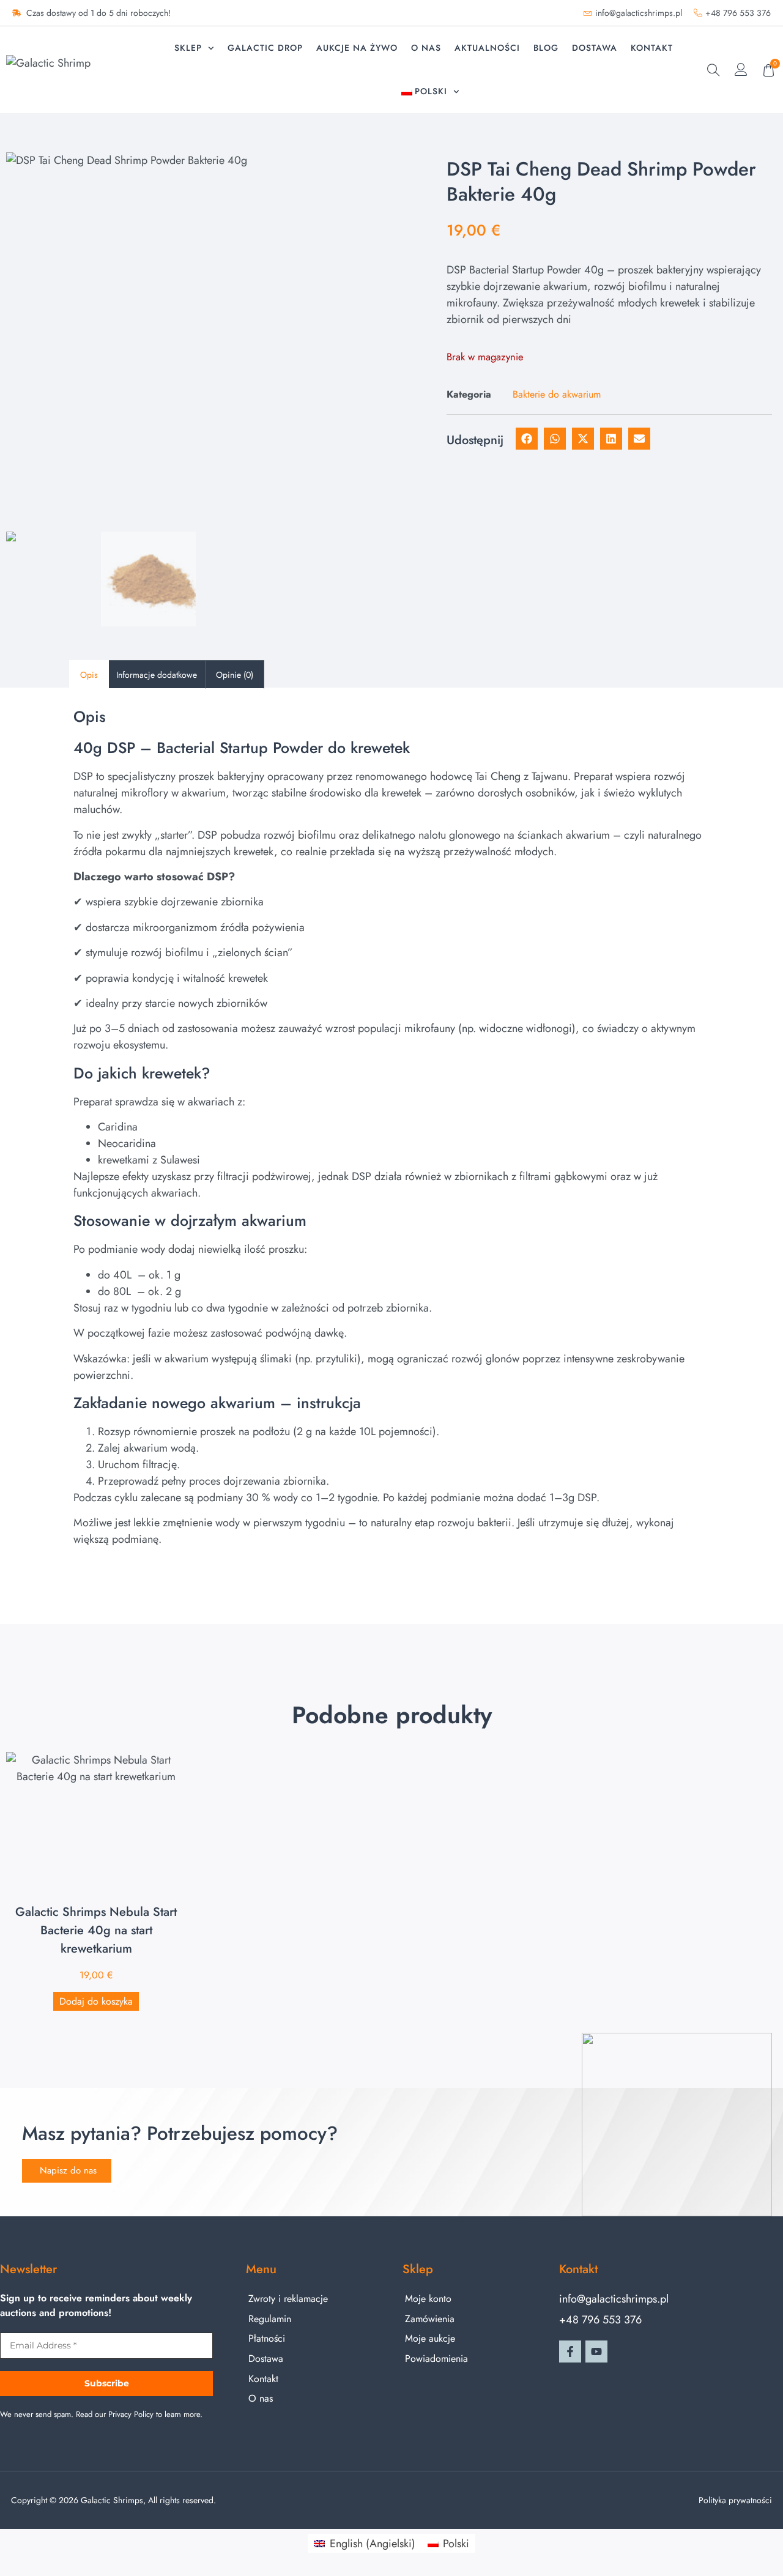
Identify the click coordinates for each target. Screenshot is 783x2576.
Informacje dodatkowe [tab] (157, 675)
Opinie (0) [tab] (235, 675)
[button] (714, 72)
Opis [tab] (89, 675)
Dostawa (595, 48)
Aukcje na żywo (357, 48)
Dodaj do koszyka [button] (96, 2001)
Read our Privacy (104, 2414)
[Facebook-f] (570, 2351)
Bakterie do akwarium (557, 394)
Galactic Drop (265, 48)
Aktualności (487, 48)
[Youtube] (596, 2351)
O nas (426, 48)
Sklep (188, 48)
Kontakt (652, 48)
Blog (546, 48)
